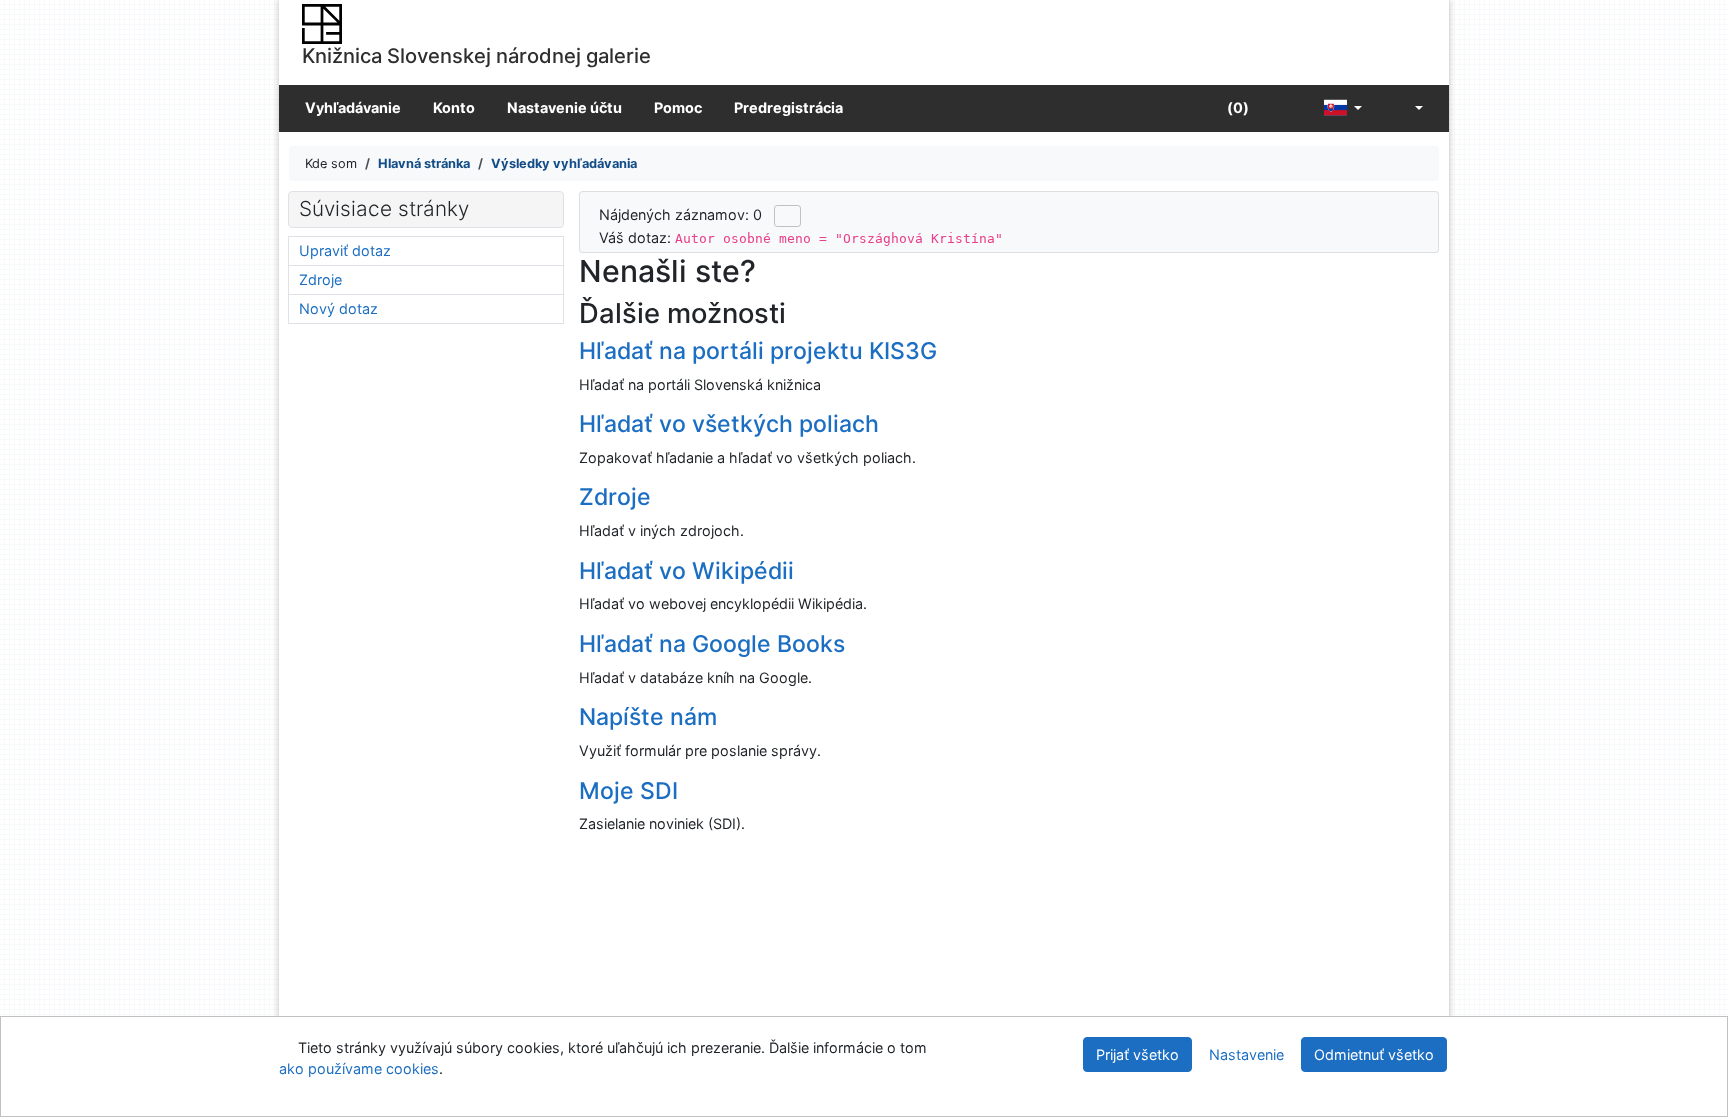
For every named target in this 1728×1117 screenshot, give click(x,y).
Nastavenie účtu (564, 107)
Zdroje (615, 497)
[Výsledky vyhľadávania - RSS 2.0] (787, 216)
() (1236, 107)
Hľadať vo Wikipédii (686, 571)
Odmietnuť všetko (1374, 1054)
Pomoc (678, 107)
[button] (1286, 108)
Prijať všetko (1137, 1054)
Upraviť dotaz (345, 250)
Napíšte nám (648, 717)
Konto (454, 107)
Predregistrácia (788, 107)
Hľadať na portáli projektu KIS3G (758, 351)
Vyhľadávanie (353, 107)
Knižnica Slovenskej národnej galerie (476, 55)
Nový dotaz (338, 308)
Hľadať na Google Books (712, 644)
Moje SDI (628, 791)
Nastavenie (1246, 1054)
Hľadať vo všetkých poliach (729, 424)
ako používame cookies (359, 1068)
